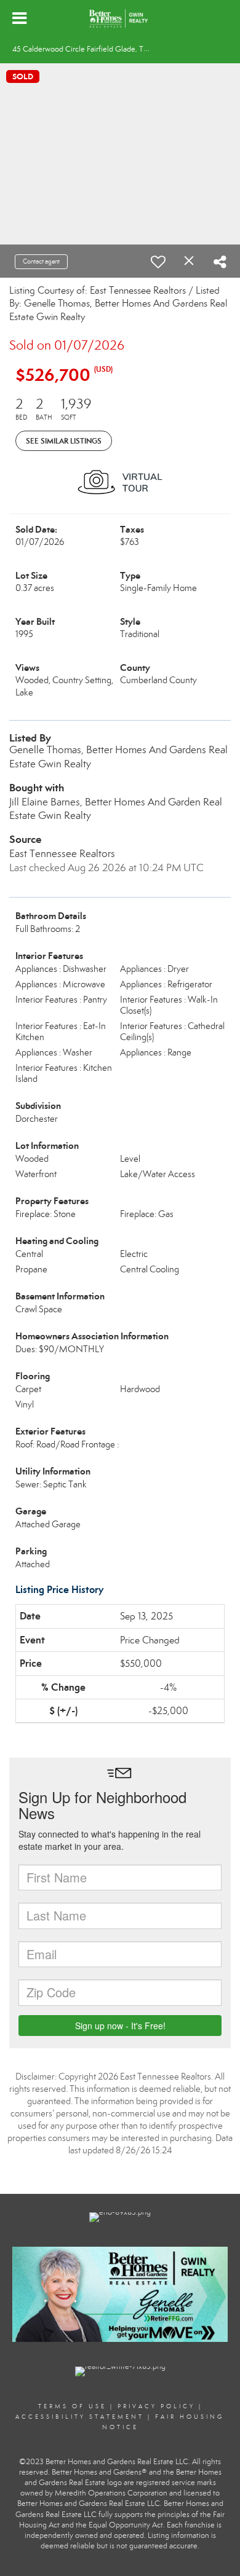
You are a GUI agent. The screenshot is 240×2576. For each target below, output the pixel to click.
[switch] (158, 262)
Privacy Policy (156, 2406)
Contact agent (41, 261)
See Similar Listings (64, 441)
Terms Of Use (72, 2406)
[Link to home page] (120, 18)
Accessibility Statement (80, 2417)
